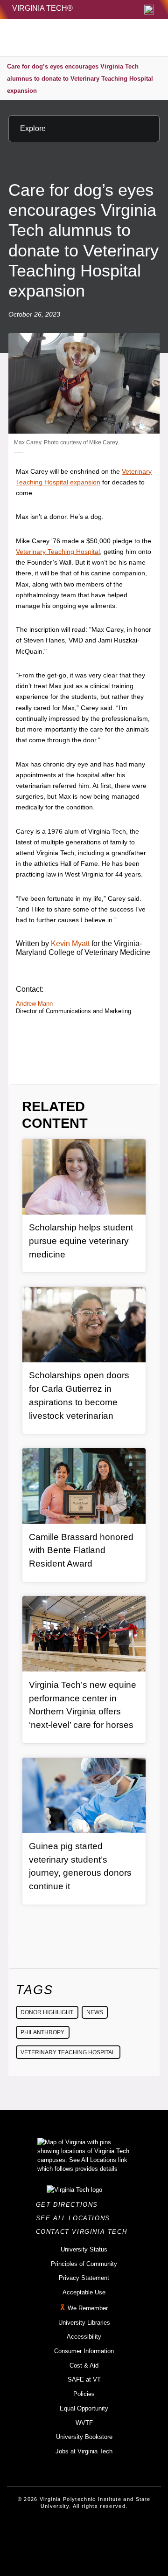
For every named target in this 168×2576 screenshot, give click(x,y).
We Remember (88, 2308)
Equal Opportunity (84, 2408)
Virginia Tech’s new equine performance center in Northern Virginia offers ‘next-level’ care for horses (83, 1705)
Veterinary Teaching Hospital (58, 552)
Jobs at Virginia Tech (84, 2451)
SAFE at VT (84, 2379)
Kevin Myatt (70, 943)
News (95, 2012)
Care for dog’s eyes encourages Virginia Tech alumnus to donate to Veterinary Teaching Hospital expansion (80, 78)
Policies (84, 2394)
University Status (84, 2249)
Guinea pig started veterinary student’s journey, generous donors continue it (80, 1866)
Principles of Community (84, 2264)
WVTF (84, 2423)
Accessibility (84, 2337)
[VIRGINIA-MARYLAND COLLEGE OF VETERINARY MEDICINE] (64, 38)
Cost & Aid (84, 2365)
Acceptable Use (84, 2292)
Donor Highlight (47, 2012)
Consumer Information (84, 2351)
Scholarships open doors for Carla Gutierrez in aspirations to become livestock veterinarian (79, 1395)
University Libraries (84, 2323)
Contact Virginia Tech (84, 2232)
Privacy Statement (84, 2278)
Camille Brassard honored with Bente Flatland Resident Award (81, 1550)
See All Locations (76, 2218)
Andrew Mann (34, 1004)
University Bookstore (84, 2437)
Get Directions (70, 2205)
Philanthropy (42, 2032)
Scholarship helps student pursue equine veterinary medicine (81, 1241)
